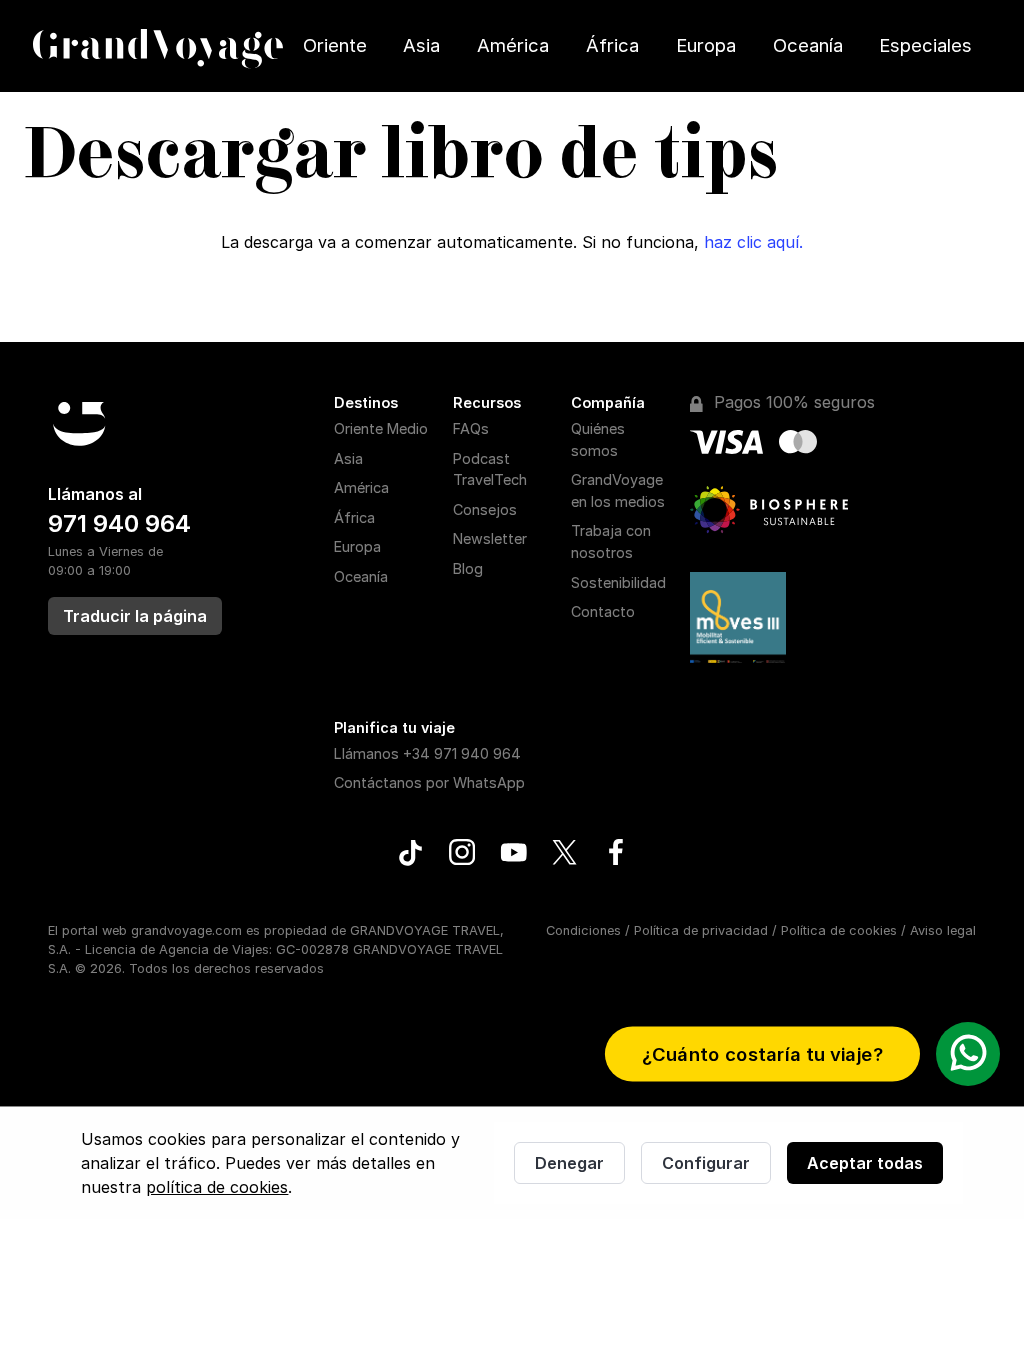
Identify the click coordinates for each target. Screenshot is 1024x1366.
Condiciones (583, 930)
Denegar (569, 1163)
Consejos (485, 509)
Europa (706, 45)
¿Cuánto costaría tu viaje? (762, 1054)
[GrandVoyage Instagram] (462, 855)
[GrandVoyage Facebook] (615, 855)
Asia (421, 45)
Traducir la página (135, 616)
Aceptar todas (865, 1163)
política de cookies (217, 1187)
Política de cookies (839, 930)
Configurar (706, 1163)
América (513, 45)
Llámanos (427, 753)
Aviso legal (943, 930)
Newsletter (490, 538)
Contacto (603, 611)
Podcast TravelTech (490, 469)
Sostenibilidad (618, 582)
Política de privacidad (701, 930)
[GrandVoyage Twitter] (564, 855)
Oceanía (808, 45)
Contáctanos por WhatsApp (429, 782)
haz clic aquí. (753, 242)
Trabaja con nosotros (611, 541)
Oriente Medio (381, 428)
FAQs (471, 428)
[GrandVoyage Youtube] (513, 855)
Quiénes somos (598, 439)
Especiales (925, 45)
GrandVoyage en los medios (618, 490)
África (612, 45)
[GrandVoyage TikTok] (410, 855)
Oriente (335, 45)
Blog (468, 568)
